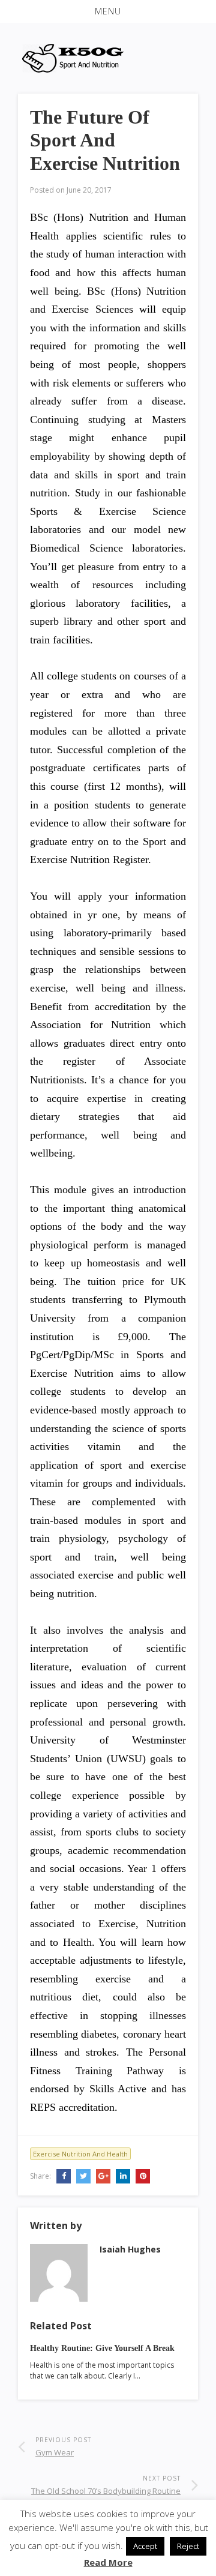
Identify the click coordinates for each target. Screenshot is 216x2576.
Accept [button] (145, 2546)
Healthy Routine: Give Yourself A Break (102, 2348)
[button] (108, 11)
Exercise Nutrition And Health (80, 2154)
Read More (108, 2562)
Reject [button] (188, 2546)
